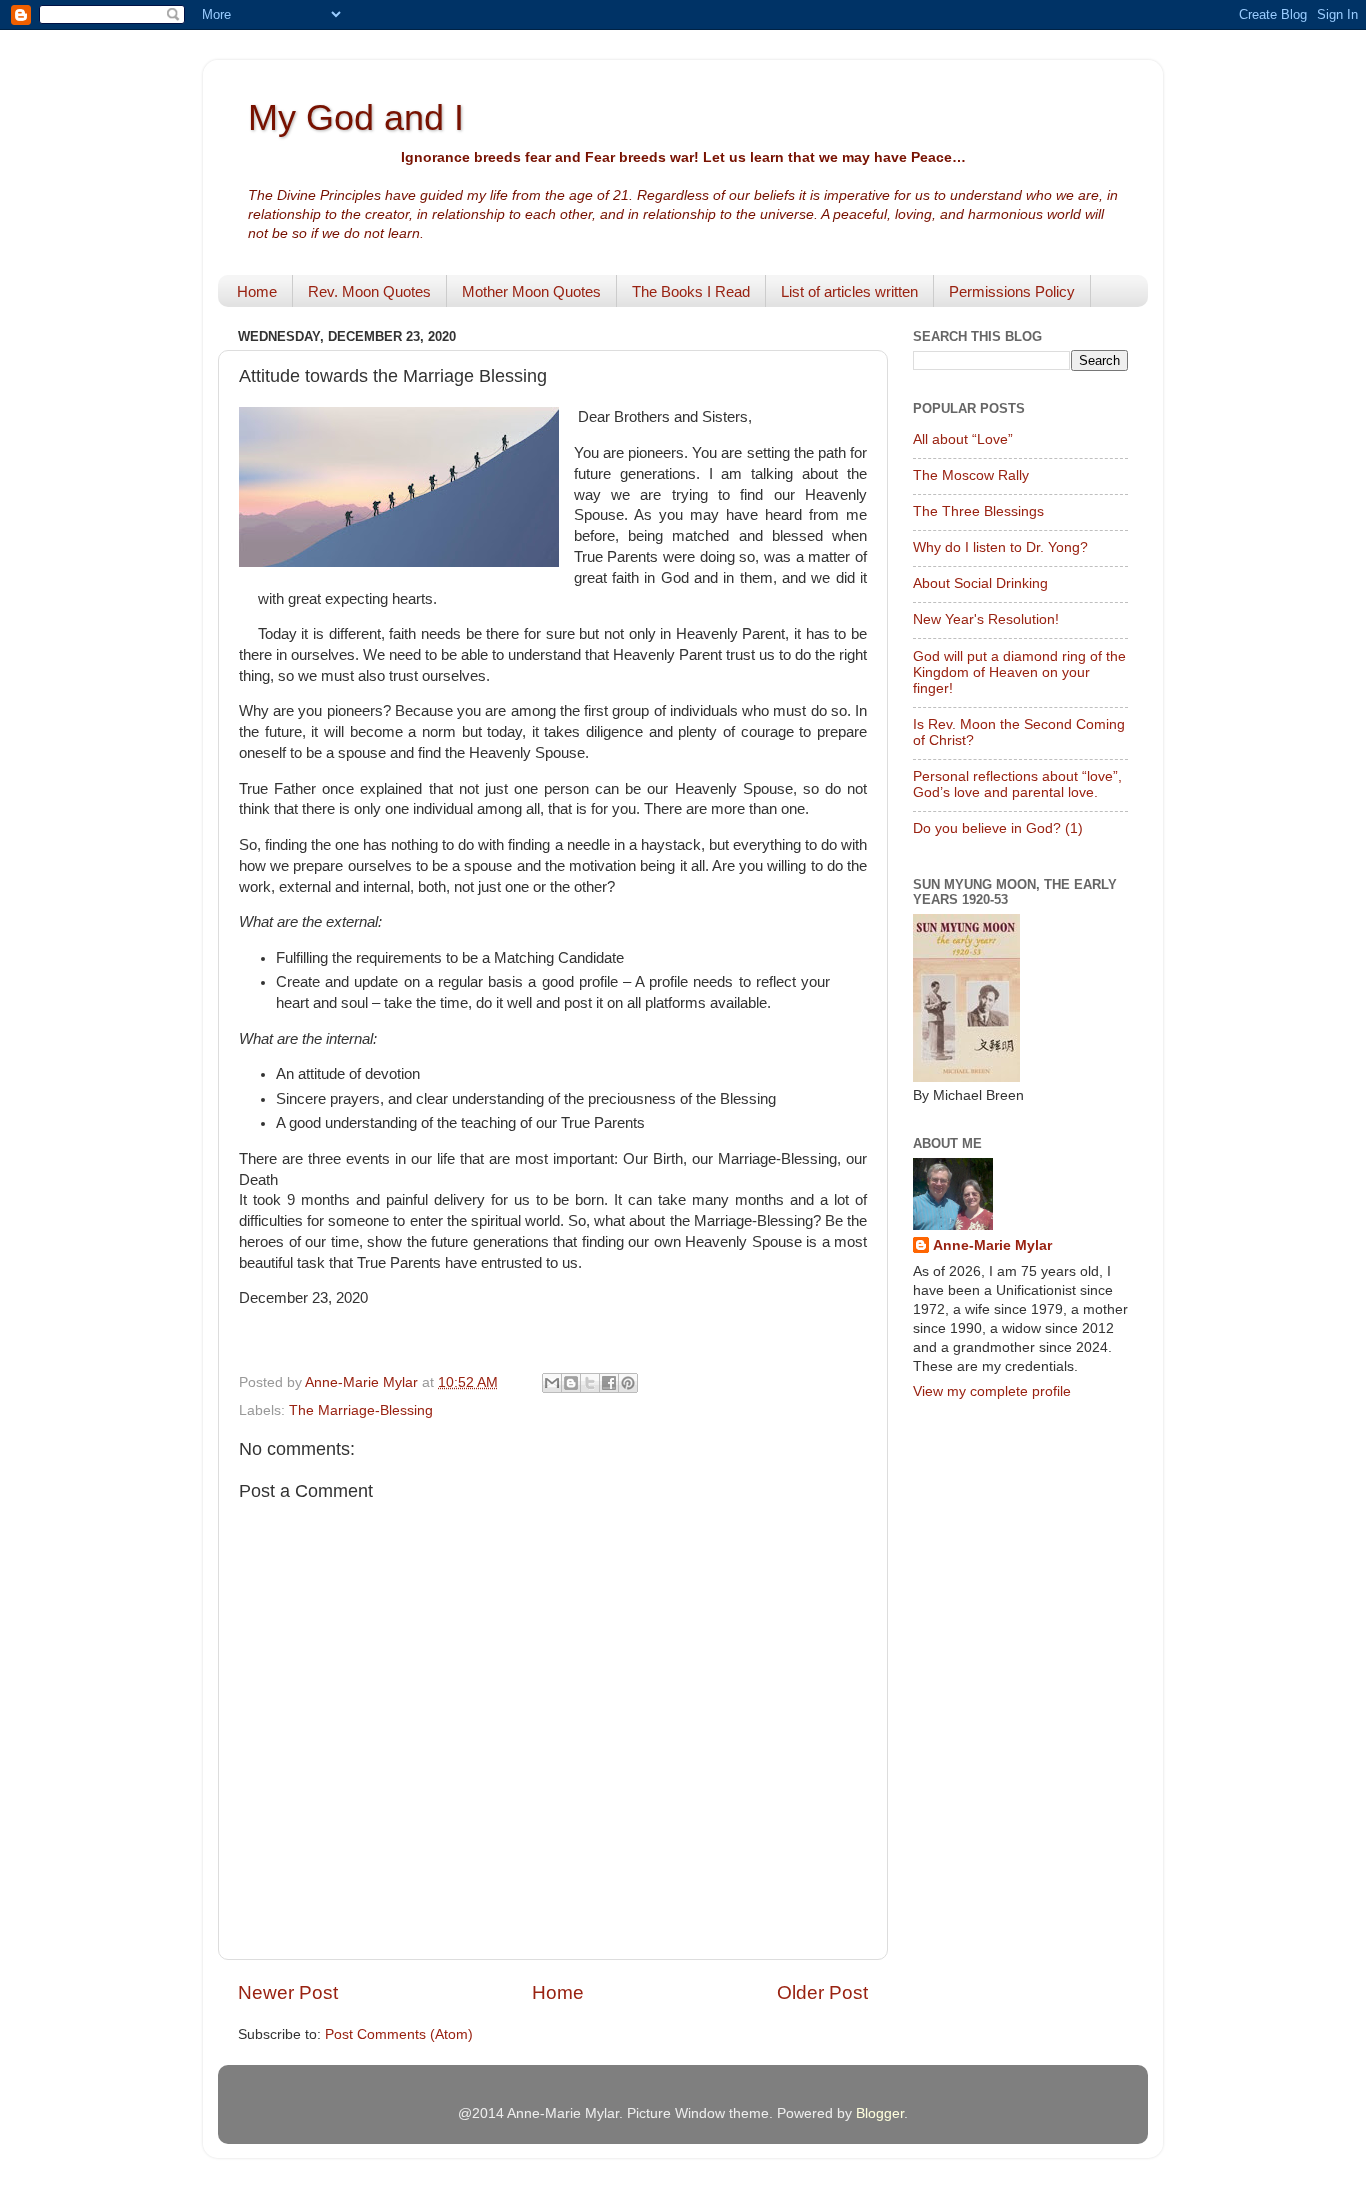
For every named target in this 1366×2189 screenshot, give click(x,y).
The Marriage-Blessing (361, 1410)
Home (257, 291)
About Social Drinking (980, 583)
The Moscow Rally (971, 475)
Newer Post (288, 1992)
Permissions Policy (1012, 291)
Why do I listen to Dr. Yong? (1000, 547)
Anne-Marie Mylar (992, 1245)
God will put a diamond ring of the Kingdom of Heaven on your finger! (1019, 672)
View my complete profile (992, 1391)
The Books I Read (691, 291)
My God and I (356, 117)
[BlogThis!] (571, 1383)
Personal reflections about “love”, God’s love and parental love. (1017, 784)
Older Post (822, 1992)
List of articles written (849, 291)
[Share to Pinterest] (628, 1383)
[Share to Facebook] (609, 1383)
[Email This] (552, 1383)
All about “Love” (963, 439)
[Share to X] (590, 1383)
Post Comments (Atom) (399, 2034)
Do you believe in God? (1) (998, 828)
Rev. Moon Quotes (369, 291)
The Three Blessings (978, 511)
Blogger (880, 2113)
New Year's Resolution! (986, 619)
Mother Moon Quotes (531, 291)
